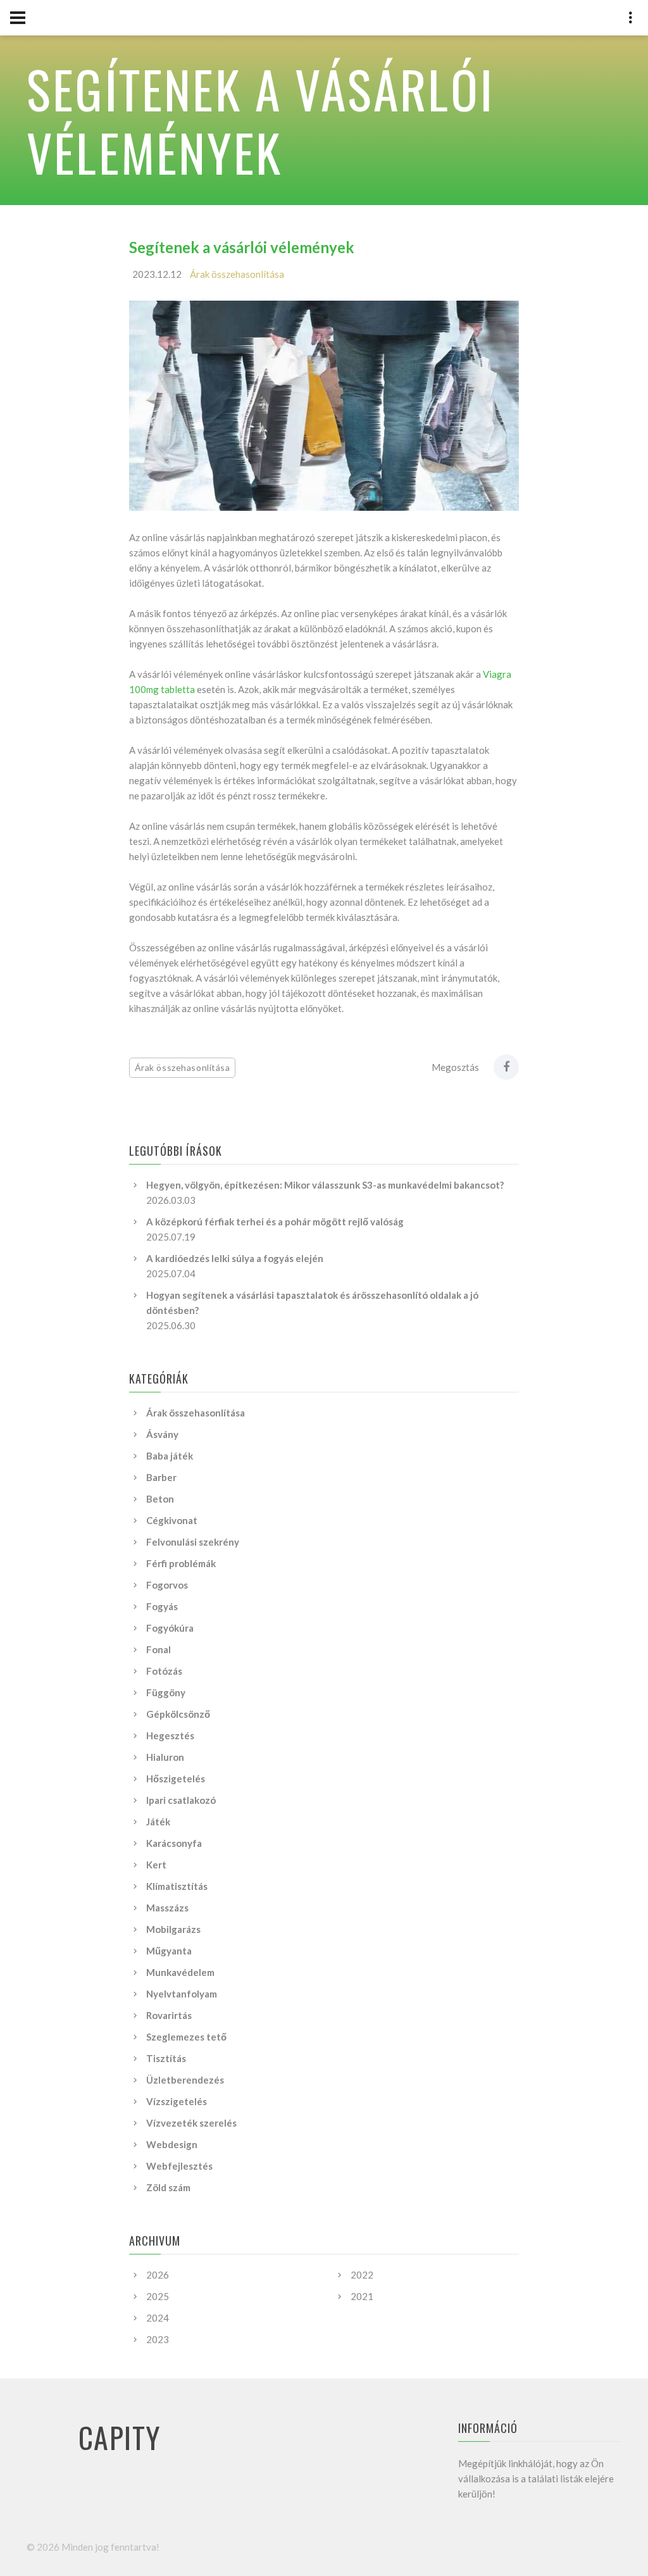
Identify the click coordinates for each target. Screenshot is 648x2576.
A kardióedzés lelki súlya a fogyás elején (235, 1258)
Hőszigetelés (176, 1779)
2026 (158, 2275)
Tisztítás (166, 2058)
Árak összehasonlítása (237, 274)
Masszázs (167, 1908)
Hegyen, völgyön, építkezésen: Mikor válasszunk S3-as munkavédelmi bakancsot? (325, 1185)
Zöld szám (168, 2187)
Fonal (159, 1649)
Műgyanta (169, 1951)
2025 (158, 2296)
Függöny (166, 1692)
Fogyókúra (170, 1628)
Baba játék (170, 1456)
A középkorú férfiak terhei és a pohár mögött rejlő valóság (275, 1222)
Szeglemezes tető (186, 2037)
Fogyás (162, 1606)
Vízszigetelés (177, 2101)
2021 (362, 2296)
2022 (362, 2275)
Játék (158, 1822)
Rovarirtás (169, 2015)
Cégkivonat (172, 1520)
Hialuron (165, 1757)
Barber (161, 1477)
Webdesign (172, 2144)
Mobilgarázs (173, 1929)
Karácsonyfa (174, 1843)
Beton (160, 1499)
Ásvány (162, 1434)
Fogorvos (167, 1585)
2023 (158, 2339)
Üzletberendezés (185, 2080)
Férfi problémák (181, 1563)
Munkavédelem (180, 1972)
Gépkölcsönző (178, 1714)
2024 (158, 2318)
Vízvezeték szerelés (191, 2123)
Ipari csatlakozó (181, 1800)
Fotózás (164, 1671)
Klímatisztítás (177, 1886)
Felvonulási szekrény (193, 1542)
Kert (156, 1865)
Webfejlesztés (179, 2166)
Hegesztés (170, 1735)
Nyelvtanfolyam (182, 1994)
